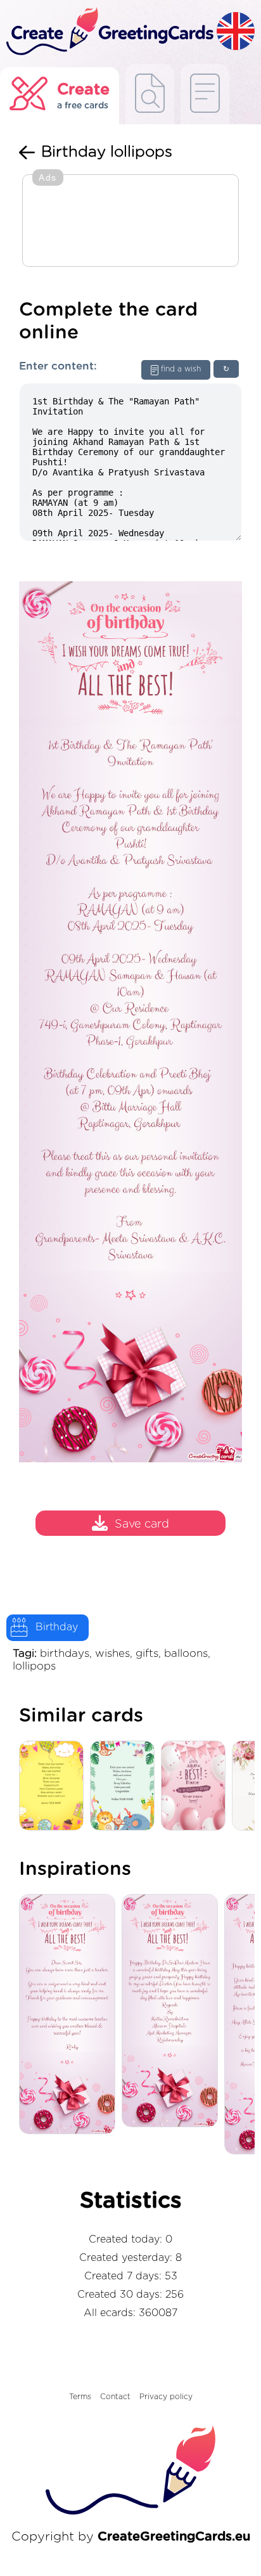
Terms (80, 2397)
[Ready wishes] (150, 94)
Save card (142, 1524)
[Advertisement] (130, 222)
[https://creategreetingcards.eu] (108, 32)
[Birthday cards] (125, 1787)
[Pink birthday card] (196, 1787)
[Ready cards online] (205, 94)
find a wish (181, 369)
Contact (115, 2397)
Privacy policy (166, 2397)
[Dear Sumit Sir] (70, 2015)
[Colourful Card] (54, 1787)
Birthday (57, 1627)
